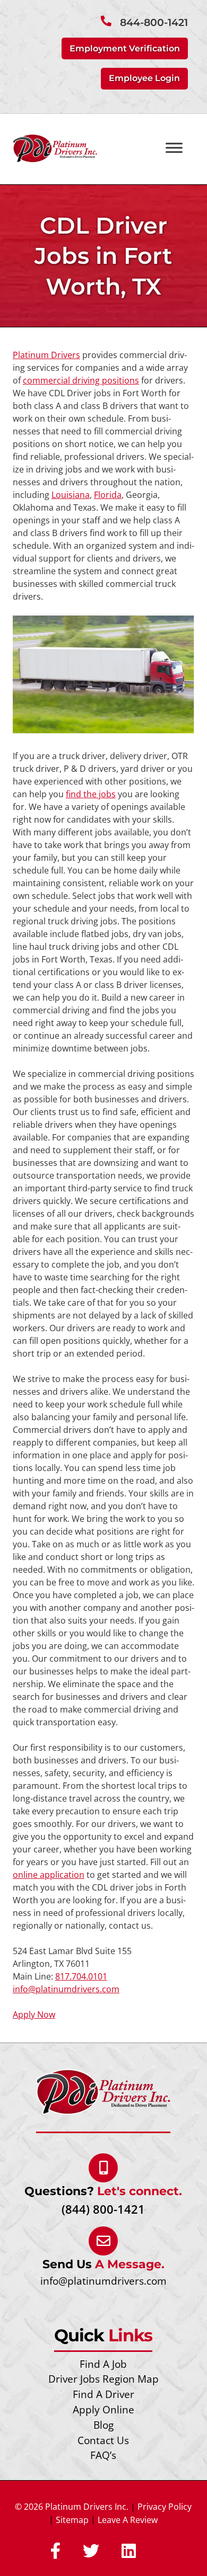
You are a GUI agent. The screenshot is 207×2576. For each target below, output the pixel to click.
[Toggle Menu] (174, 148)
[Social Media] (55, 2552)
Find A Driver (103, 2394)
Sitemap (72, 2520)
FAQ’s (103, 2455)
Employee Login (144, 78)
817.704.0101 (81, 1976)
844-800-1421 (154, 23)
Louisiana (71, 495)
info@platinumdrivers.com (66, 1989)
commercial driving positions (81, 380)
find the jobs (91, 794)
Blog (103, 2425)
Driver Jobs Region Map (103, 2379)
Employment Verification (125, 48)
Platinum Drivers (46, 355)
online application (49, 1875)
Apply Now (34, 2015)
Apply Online (103, 2409)
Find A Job (103, 2364)
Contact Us (103, 2440)
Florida (108, 495)
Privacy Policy (165, 2507)
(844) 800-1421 (103, 2209)
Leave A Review (128, 2520)
